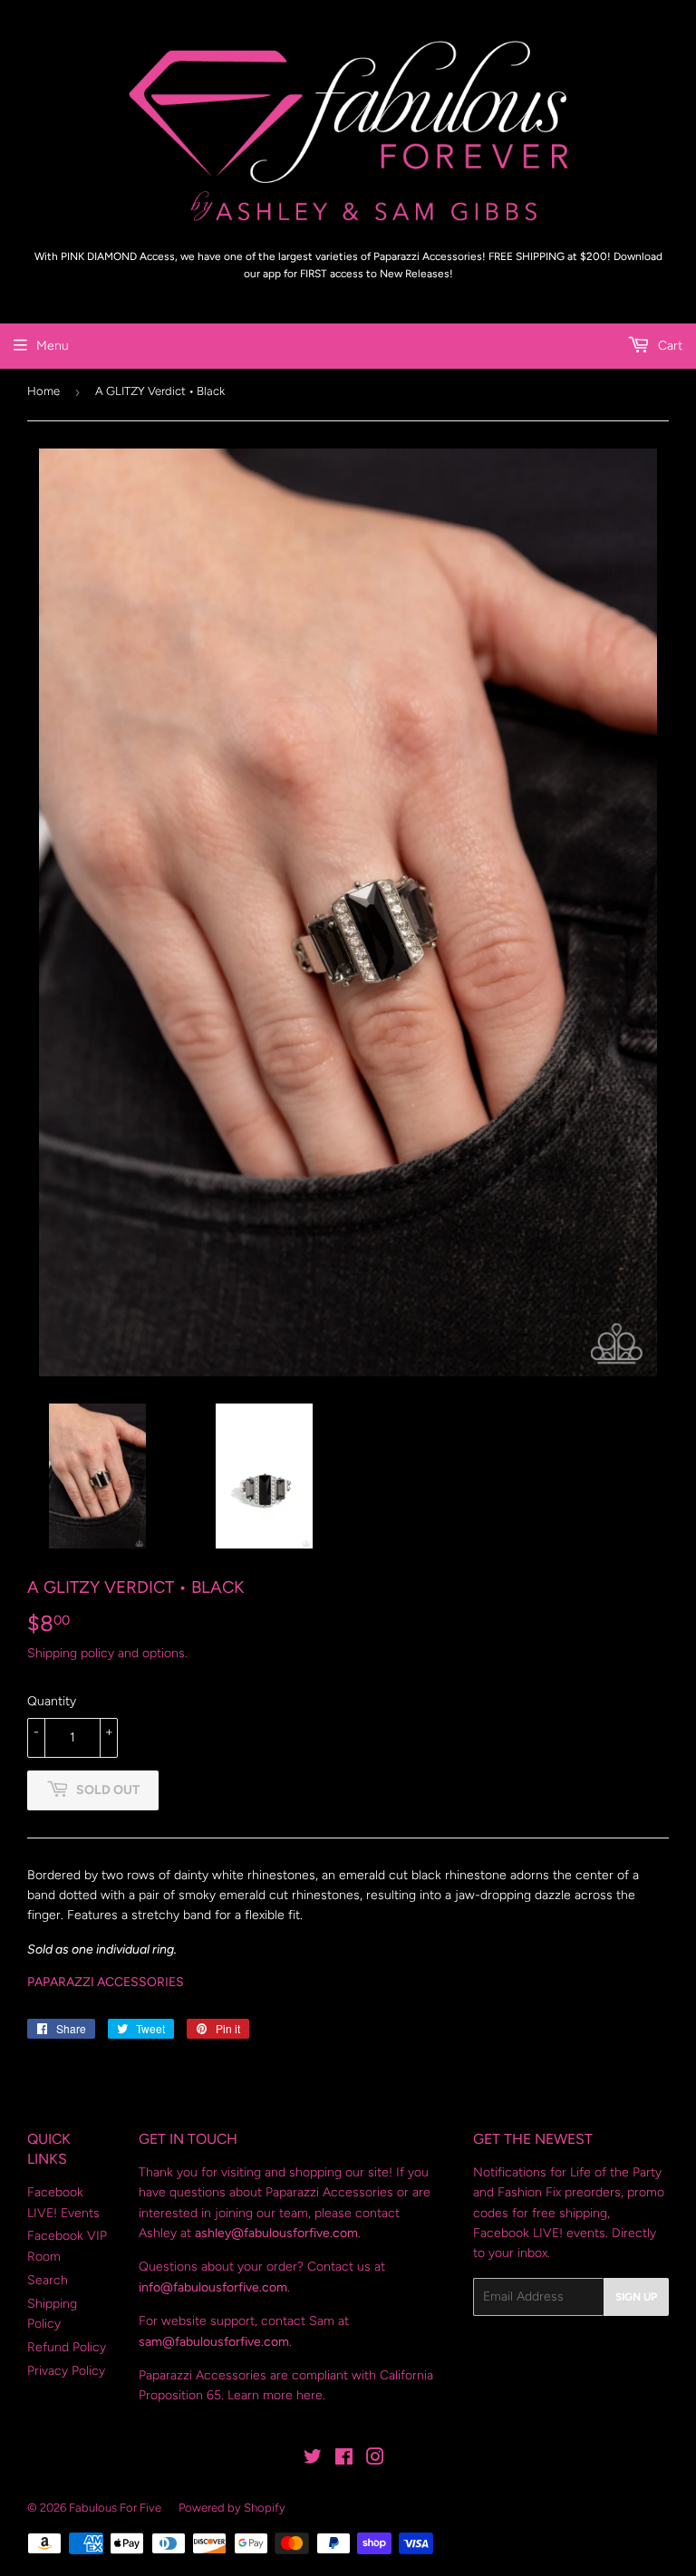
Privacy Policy (66, 2371)
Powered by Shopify (232, 2508)
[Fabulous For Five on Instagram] (375, 2460)
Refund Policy (67, 2347)
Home (43, 391)
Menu (53, 346)
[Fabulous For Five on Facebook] (344, 2460)
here (309, 2395)
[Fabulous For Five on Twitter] (313, 2460)
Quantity (52, 1701)
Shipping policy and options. (107, 1653)
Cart (668, 346)
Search (48, 2280)
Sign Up (636, 2297)
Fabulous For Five (115, 2508)
